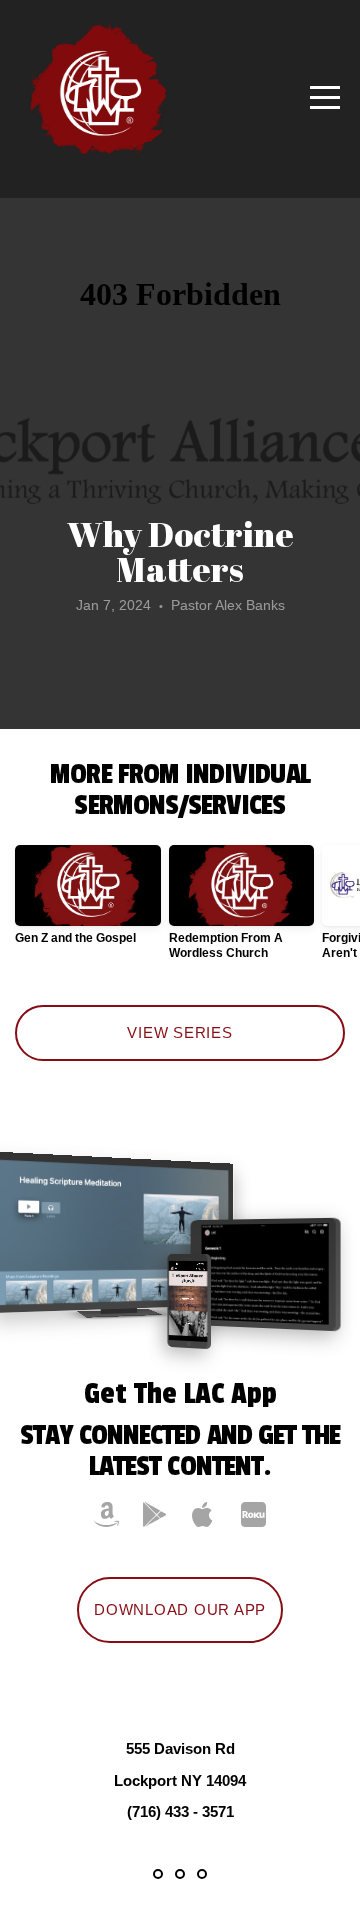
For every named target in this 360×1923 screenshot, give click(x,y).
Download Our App (180, 1609)
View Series (179, 1032)
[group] (88, 903)
